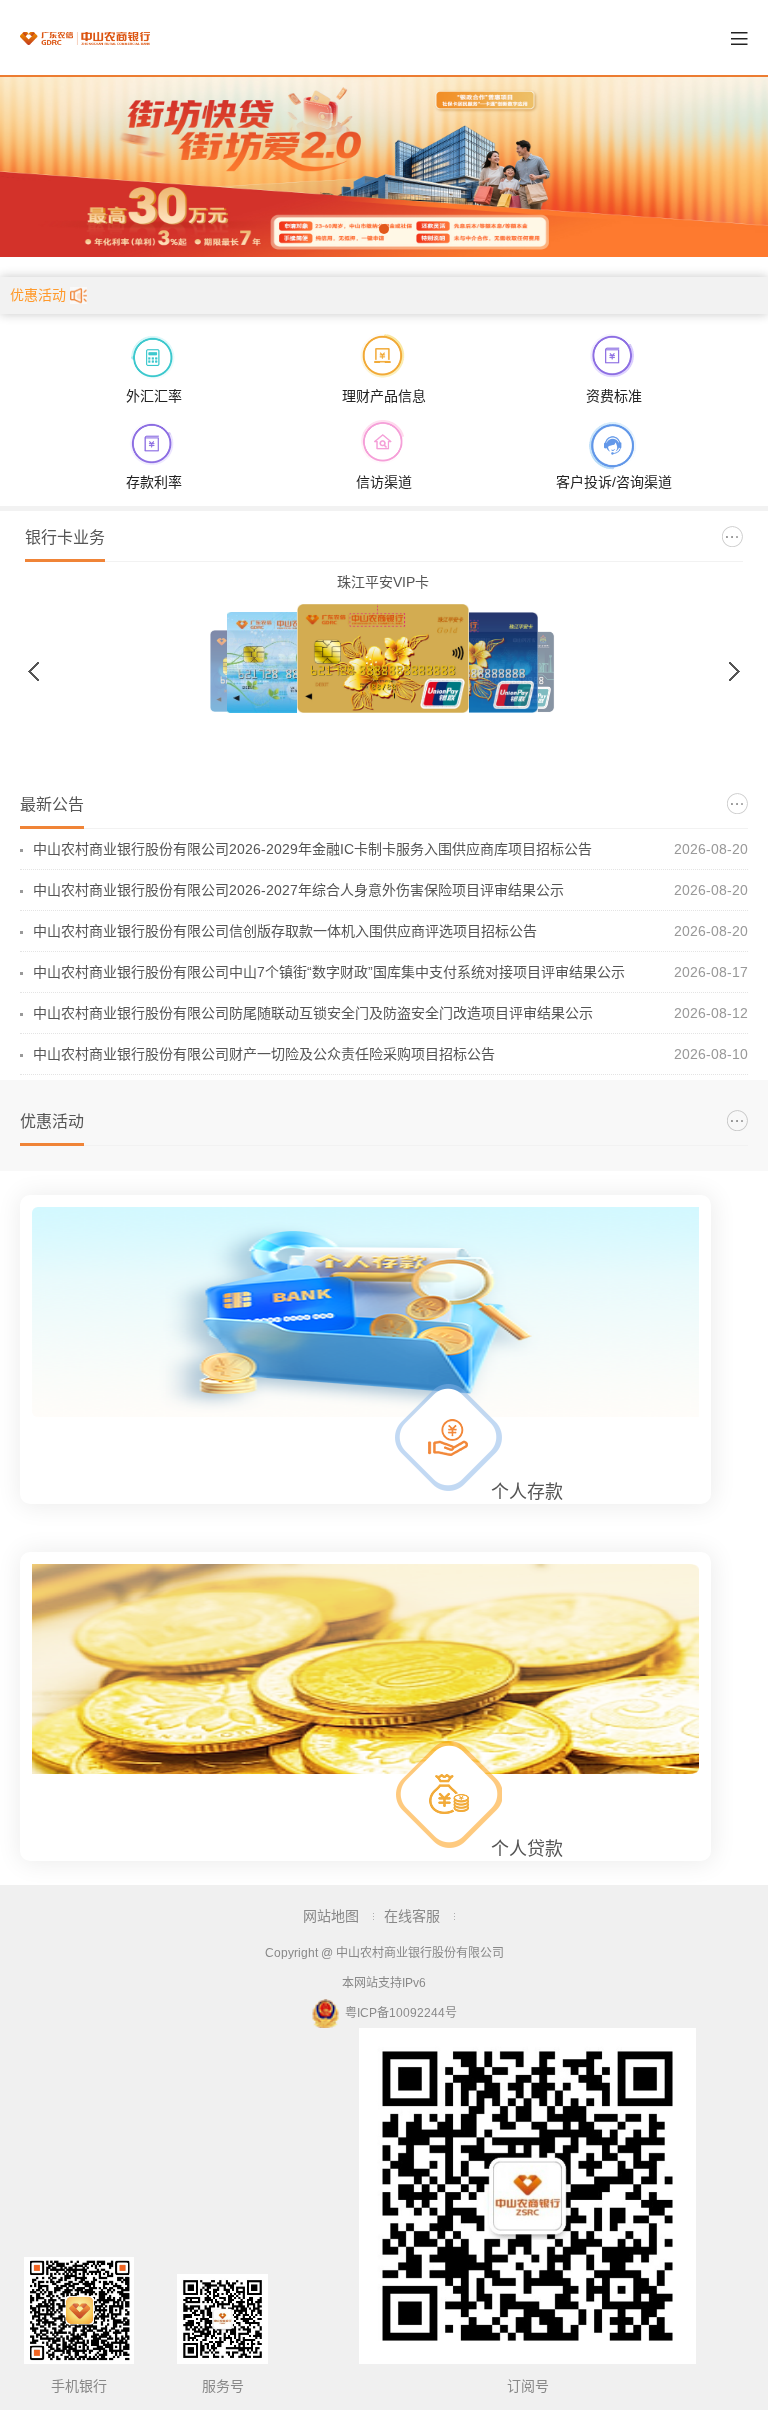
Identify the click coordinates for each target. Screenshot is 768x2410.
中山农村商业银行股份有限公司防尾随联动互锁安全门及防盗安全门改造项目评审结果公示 (313, 1013)
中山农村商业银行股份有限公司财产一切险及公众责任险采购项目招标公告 (264, 1054)
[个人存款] (365, 1315)
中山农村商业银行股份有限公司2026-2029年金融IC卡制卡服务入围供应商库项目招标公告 (312, 849)
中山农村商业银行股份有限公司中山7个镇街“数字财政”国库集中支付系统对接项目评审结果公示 (329, 972)
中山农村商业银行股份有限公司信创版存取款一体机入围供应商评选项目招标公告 (285, 931)
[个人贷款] (365, 1672)
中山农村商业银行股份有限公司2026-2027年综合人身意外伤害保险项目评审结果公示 (298, 890)
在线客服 (412, 1916)
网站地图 (331, 1916)
